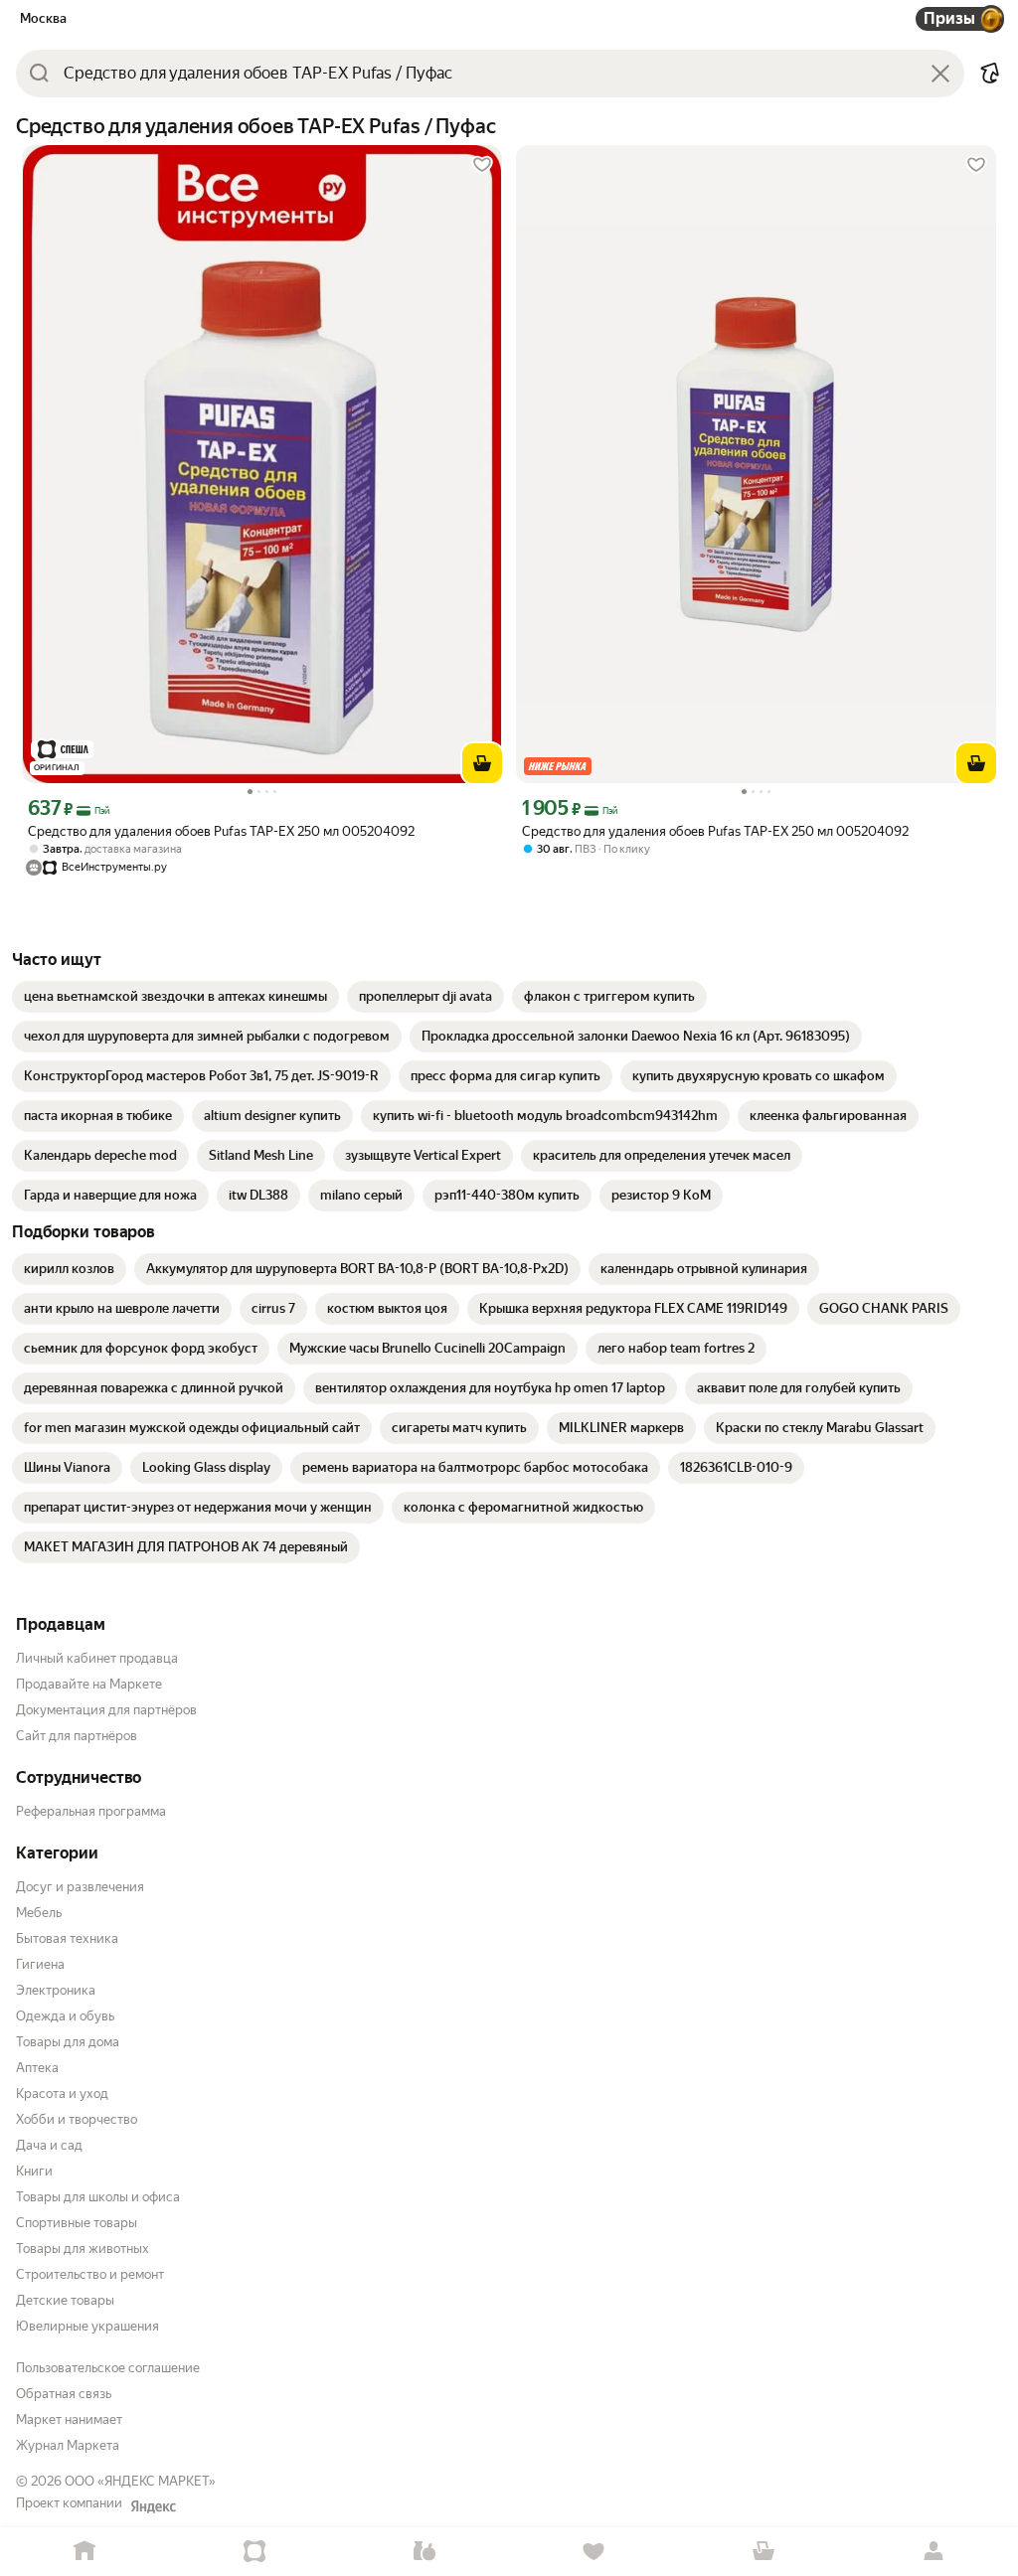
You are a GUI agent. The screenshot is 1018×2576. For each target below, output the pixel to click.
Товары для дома (68, 2042)
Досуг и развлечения (80, 1887)
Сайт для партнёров (77, 1736)
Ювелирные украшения (87, 2326)
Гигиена (40, 1964)
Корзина (764, 2552)
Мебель (39, 1913)
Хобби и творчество (77, 2119)
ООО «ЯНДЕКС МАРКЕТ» (140, 2481)
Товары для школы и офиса (98, 2197)
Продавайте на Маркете (89, 1684)
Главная (85, 2552)
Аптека (37, 2068)
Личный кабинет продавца (97, 1658)
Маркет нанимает (69, 2419)
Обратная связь (64, 2394)
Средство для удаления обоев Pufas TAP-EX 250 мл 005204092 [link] (221, 831)
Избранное (594, 2552)
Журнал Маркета (68, 2445)
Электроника (56, 1990)
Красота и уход (62, 2093)
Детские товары (65, 2300)
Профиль (933, 2552)
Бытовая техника (67, 1938)
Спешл (255, 2552)
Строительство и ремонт (90, 2274)
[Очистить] (940, 74)
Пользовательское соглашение (108, 2368)
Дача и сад (49, 2145)
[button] (990, 74)
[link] (175, 997)
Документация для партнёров (106, 1710)
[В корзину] (482, 763)
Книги (34, 2171)
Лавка (424, 2552)
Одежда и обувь (65, 2016)
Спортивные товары (77, 2223)
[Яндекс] (153, 2506)
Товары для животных (83, 2249)
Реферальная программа (91, 1811)
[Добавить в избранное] (482, 165)
